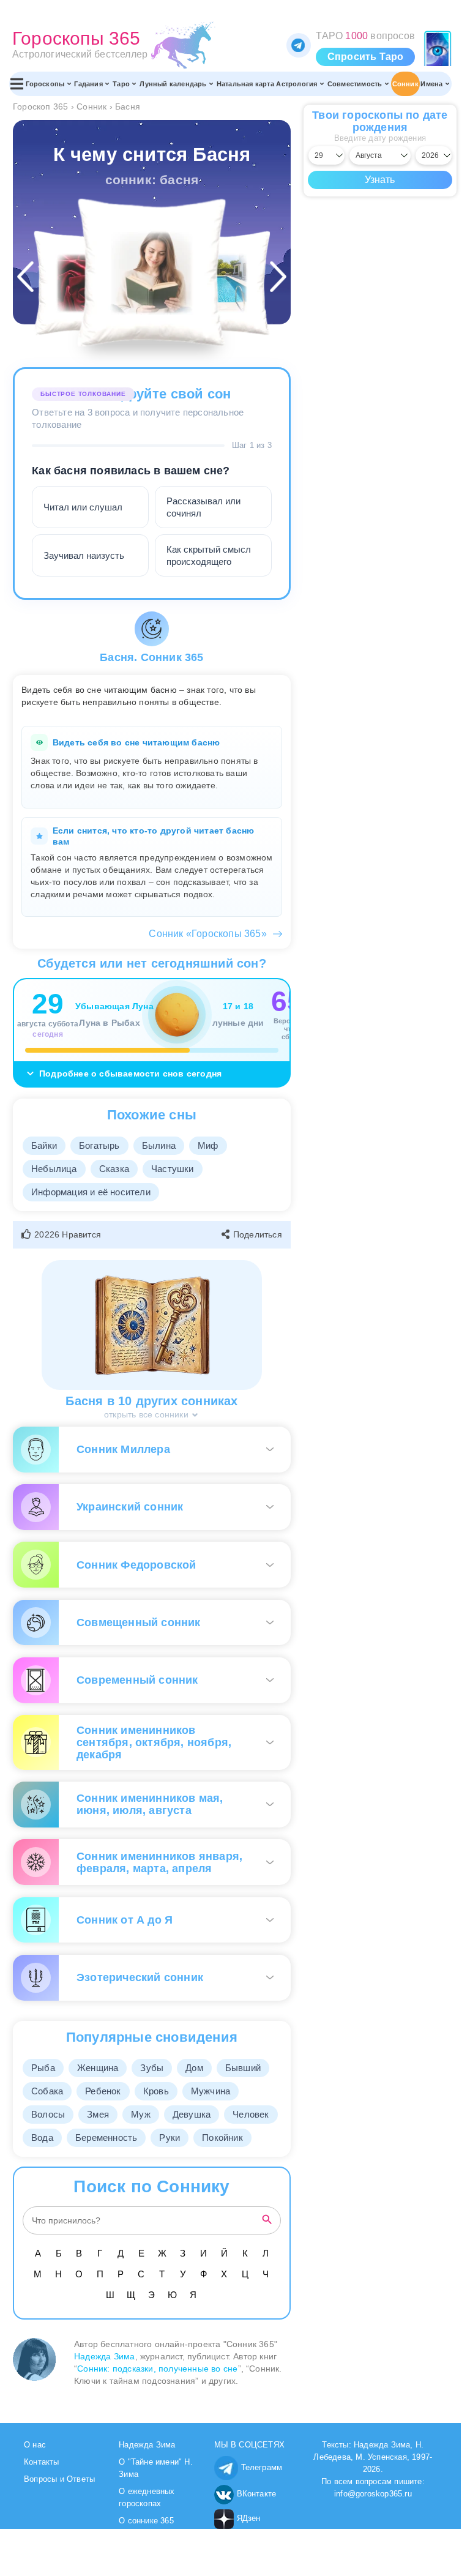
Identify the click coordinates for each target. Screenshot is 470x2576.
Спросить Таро (366, 57)
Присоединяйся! (299, 45)
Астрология (297, 84)
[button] (63, 1234)
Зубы (152, 2068)
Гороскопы (45, 84)
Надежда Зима (104, 2356)
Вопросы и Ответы (59, 2479)
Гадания (88, 84)
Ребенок (103, 2091)
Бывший (243, 2068)
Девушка (192, 2114)
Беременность (106, 2137)
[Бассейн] (218, 283)
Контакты (42, 2462)
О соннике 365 (146, 2521)
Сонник (405, 84)
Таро (121, 84)
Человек (251, 2114)
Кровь (156, 2091)
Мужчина (211, 2091)
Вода (42, 2137)
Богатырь (99, 1145)
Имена (431, 84)
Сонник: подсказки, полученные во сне (157, 2369)
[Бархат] (86, 283)
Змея (98, 2114)
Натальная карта (245, 84)
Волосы (48, 2114)
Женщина (98, 2068)
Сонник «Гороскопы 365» (207, 934)
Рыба (43, 2068)
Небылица (54, 1169)
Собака (47, 2091)
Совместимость (355, 84)
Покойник (222, 2137)
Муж (141, 2114)
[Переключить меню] (17, 84)
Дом (194, 2068)
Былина (159, 1145)
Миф (208, 1145)
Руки (170, 2137)
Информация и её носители (91, 1192)
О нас (35, 2445)
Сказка (114, 1169)
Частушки (173, 1169)
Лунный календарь (173, 84)
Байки (44, 1145)
